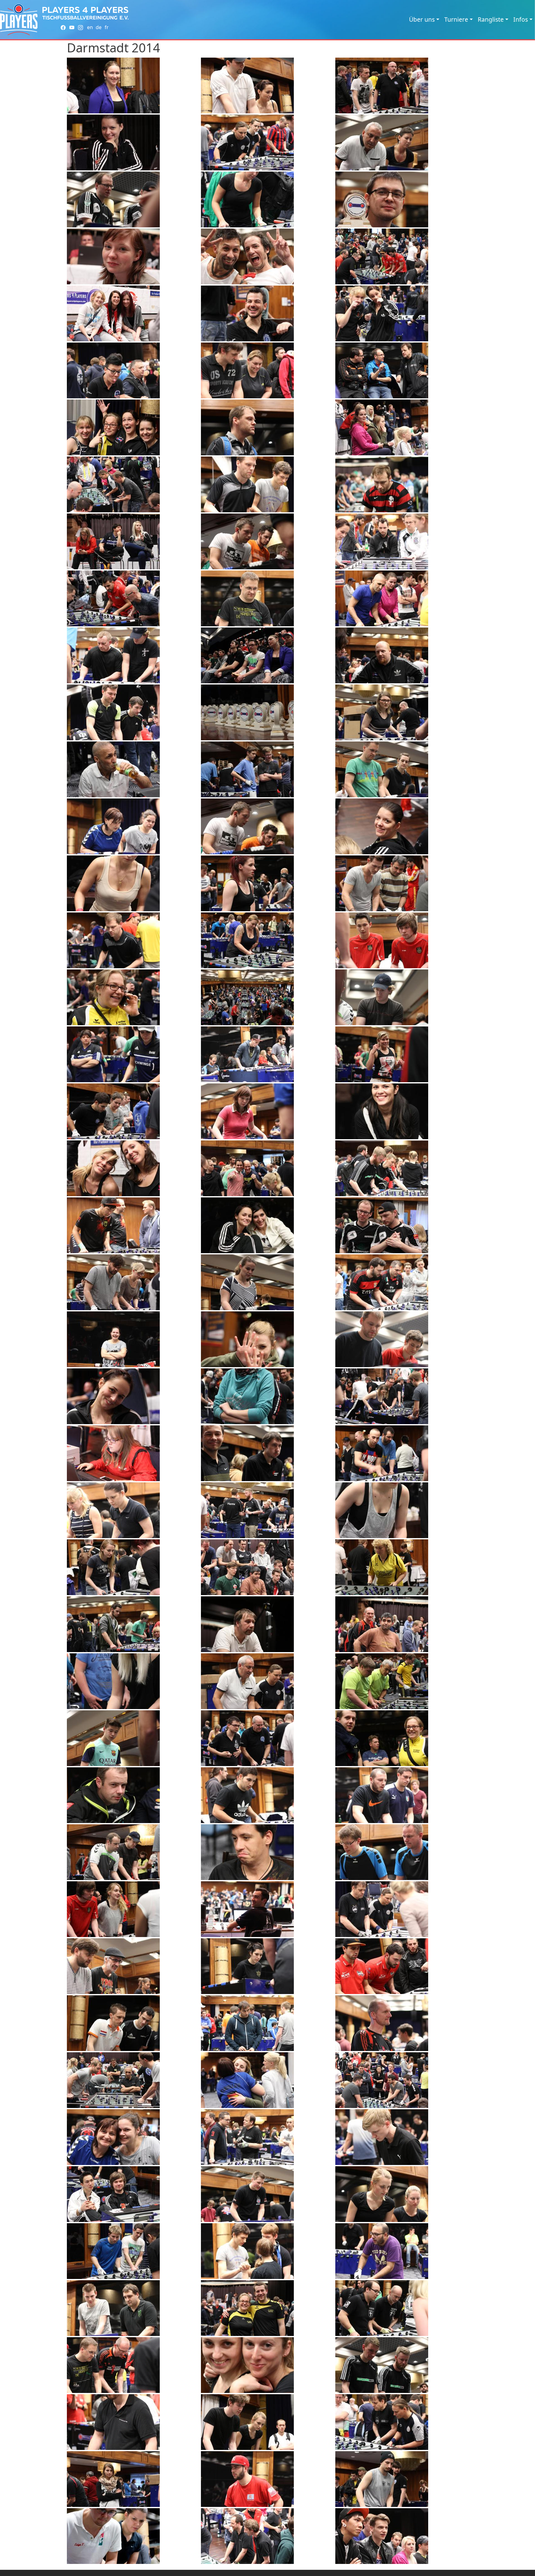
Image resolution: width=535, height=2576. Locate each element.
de (99, 27)
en (90, 27)
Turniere (456, 19)
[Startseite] (19, 20)
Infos (521, 19)
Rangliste (491, 19)
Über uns (422, 19)
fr (107, 27)
